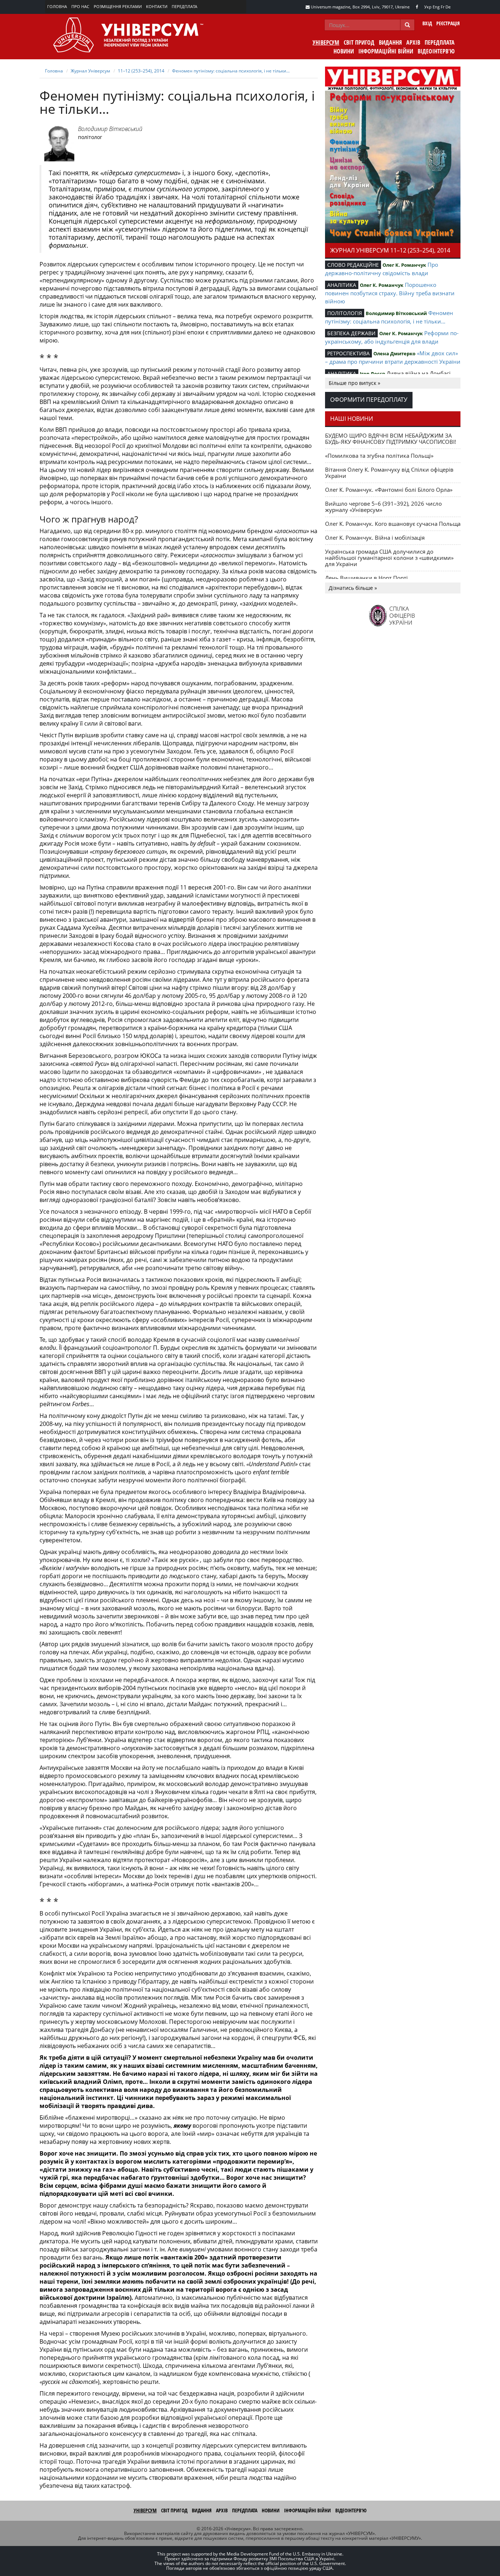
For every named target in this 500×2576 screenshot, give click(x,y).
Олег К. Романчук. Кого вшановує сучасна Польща (393, 524)
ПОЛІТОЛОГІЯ (345, 313)
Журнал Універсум (90, 71)
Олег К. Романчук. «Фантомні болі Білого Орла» (389, 490)
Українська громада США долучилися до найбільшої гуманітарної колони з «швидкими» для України (389, 558)
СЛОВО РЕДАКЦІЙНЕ (353, 265)
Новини (344, 51)
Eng (436, 7)
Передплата (184, 6)
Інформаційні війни (386, 51)
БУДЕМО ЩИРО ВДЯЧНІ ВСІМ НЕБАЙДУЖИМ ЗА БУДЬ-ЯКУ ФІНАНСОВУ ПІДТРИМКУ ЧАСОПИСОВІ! (391, 439)
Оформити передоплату (369, 400)
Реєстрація (448, 23)
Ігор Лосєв (372, 374)
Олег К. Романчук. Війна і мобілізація (375, 538)
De (448, 7)
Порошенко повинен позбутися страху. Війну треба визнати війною (390, 293)
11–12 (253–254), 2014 (141, 71)
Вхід (427, 23)
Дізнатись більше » (353, 588)
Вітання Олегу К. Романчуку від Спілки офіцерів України (389, 473)
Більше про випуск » (355, 383)
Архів (413, 42)
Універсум (326, 42)
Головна (57, 6)
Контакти (157, 6)
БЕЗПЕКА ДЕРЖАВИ (351, 333)
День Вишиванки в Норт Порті (366, 578)
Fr (443, 7)
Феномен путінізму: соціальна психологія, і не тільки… (231, 71)
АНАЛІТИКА (342, 285)
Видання (390, 42)
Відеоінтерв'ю (436, 51)
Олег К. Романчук (404, 265)
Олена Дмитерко (394, 353)
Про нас (80, 6)
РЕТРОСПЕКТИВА (348, 353)
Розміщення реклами (118, 6)
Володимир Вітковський (110, 129)
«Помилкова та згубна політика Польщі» (379, 456)
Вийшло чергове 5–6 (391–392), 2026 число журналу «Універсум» (383, 507)
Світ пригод (359, 42)
